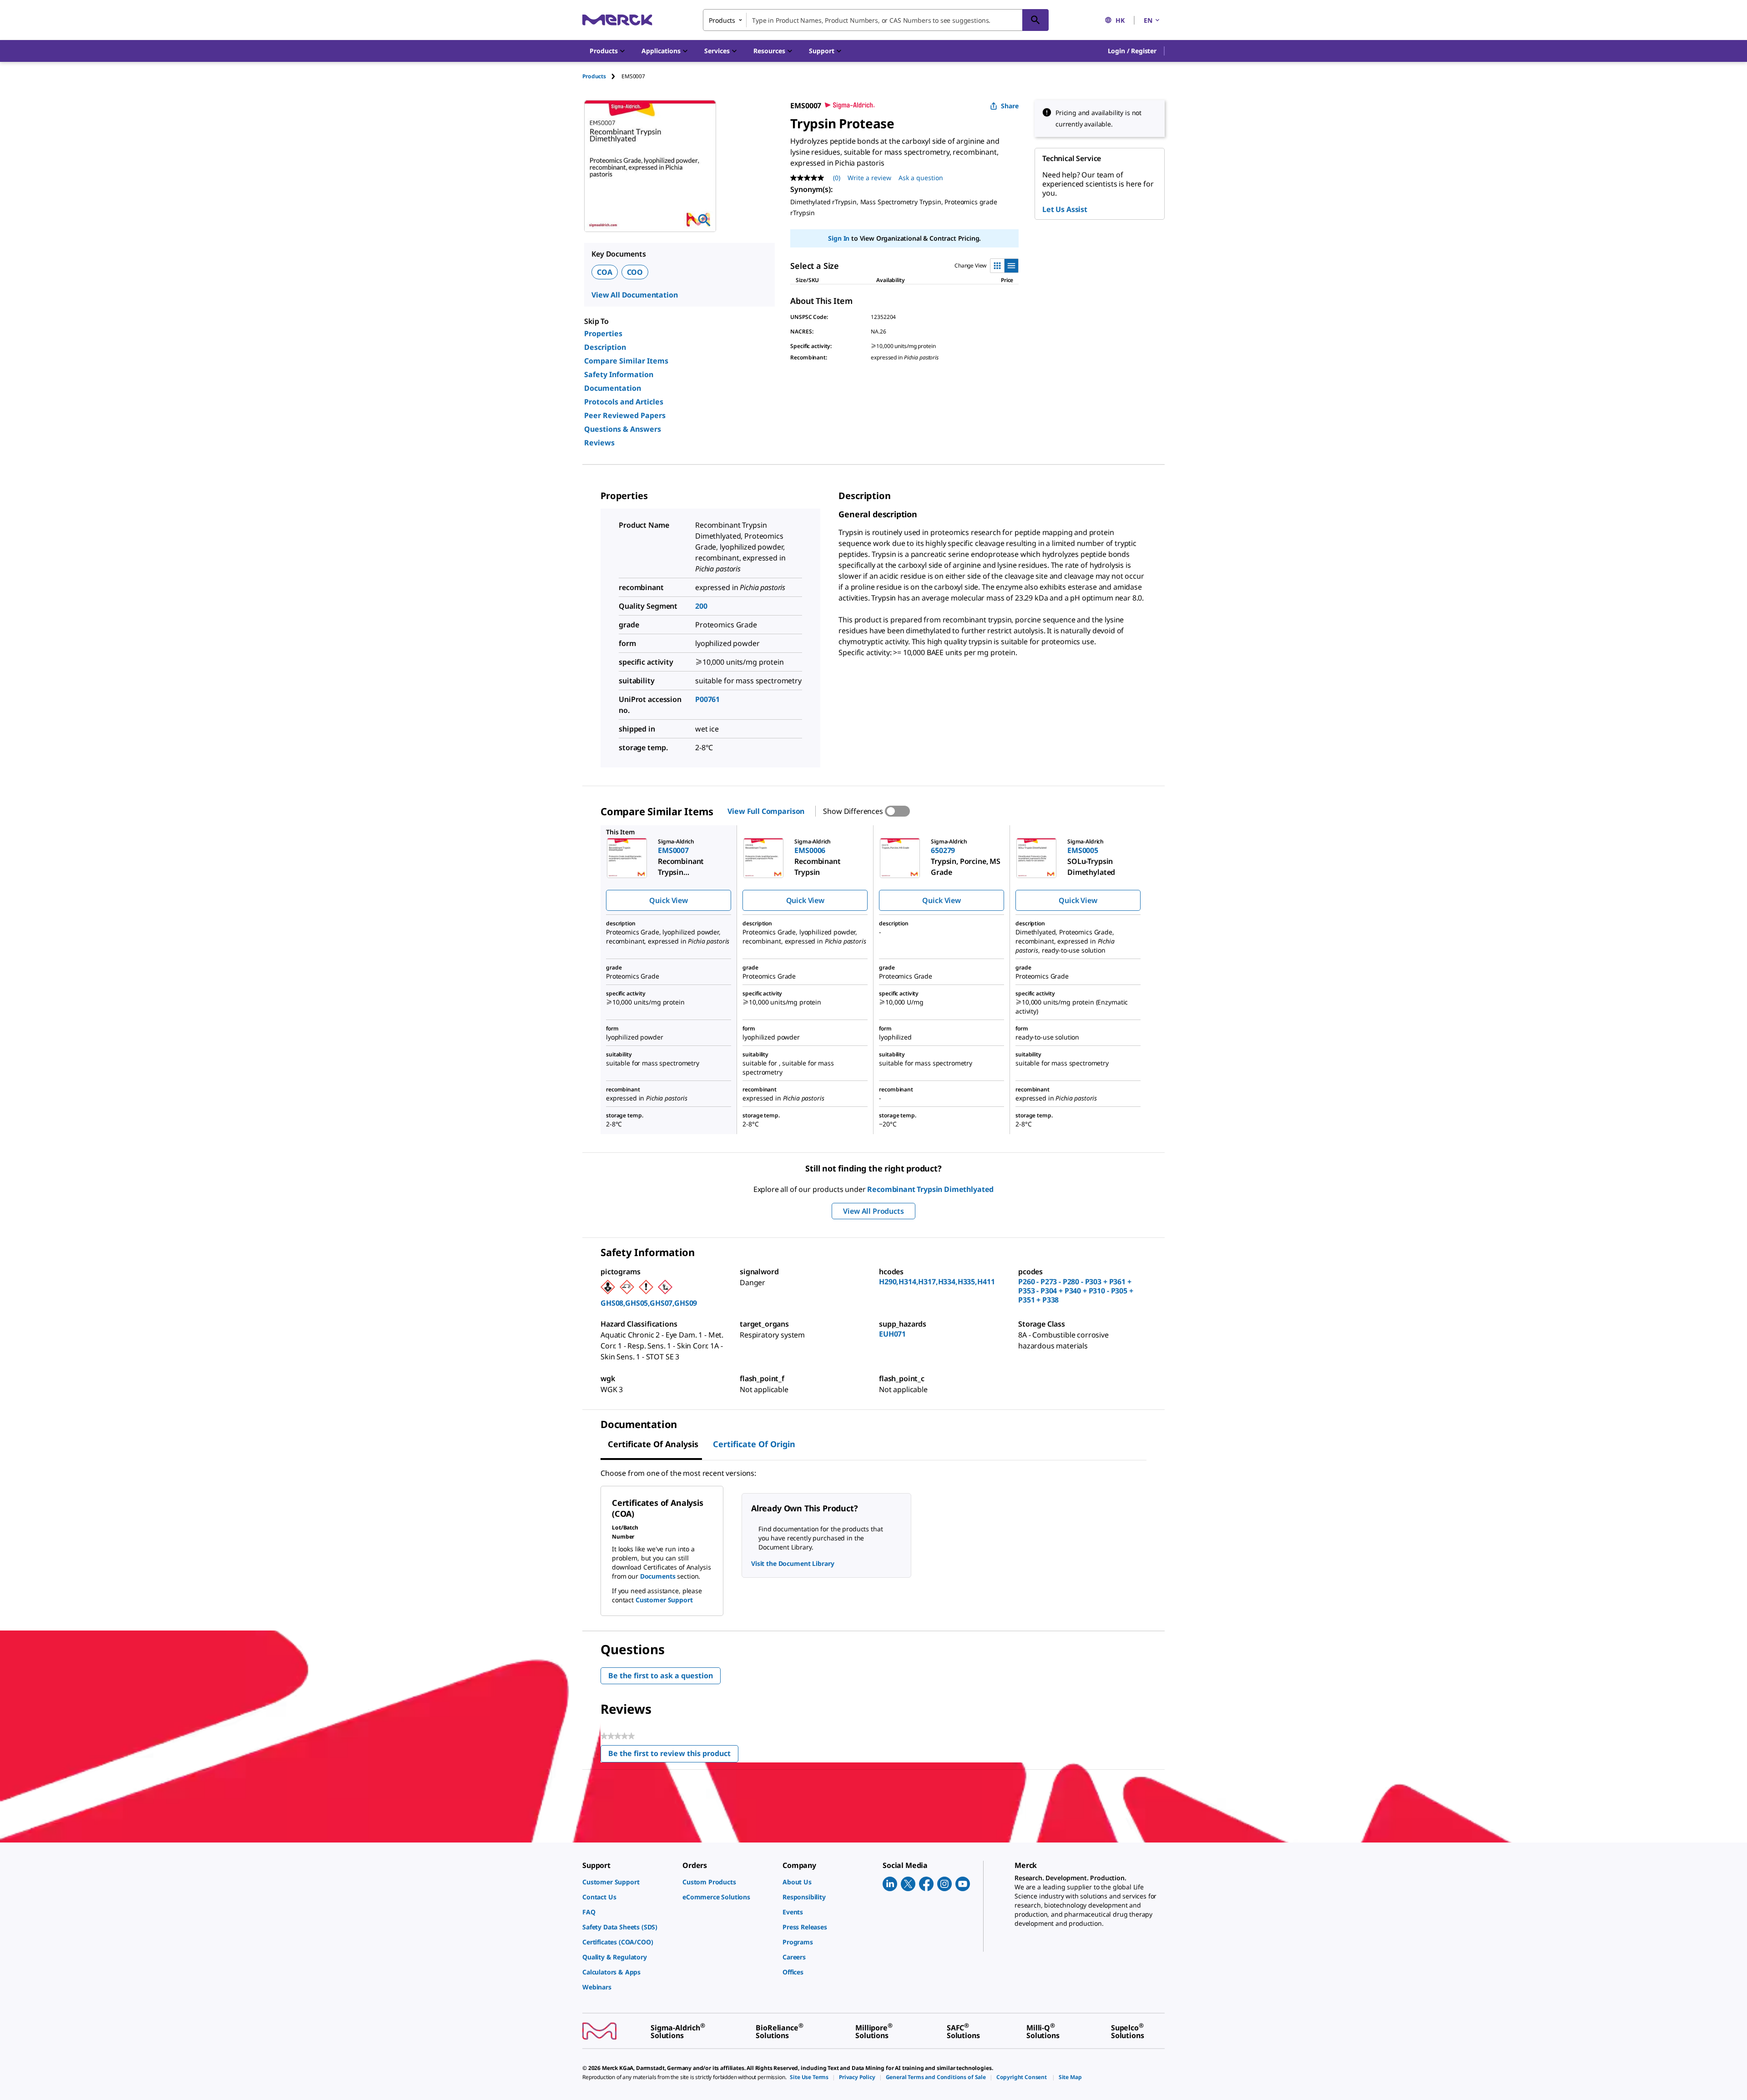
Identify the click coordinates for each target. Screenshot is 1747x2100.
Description (605, 347)
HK (1120, 20)
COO (635, 272)
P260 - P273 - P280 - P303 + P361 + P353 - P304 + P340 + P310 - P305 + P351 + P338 (1076, 1291)
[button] (1132, 51)
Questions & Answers (623, 429)
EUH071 (892, 1334)
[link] (628, 1882)
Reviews (599, 443)
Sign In (839, 238)
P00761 (707, 699)
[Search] (1035, 20)
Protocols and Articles (624, 402)
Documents (658, 1576)
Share (1010, 106)
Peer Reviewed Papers (625, 415)
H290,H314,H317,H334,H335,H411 (937, 1282)
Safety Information (619, 374)
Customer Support (664, 1600)
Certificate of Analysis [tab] (653, 1444)
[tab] (602, 76)
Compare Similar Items (626, 361)
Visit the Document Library (793, 1563)
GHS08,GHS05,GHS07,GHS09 (649, 1303)
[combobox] (876, 20)
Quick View (668, 900)
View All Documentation (634, 295)
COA (605, 272)
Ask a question (921, 178)
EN (1148, 20)
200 (701, 606)
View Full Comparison (766, 811)
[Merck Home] (617, 20)
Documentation (613, 388)
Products (594, 76)
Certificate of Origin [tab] (754, 1444)
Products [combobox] (722, 20)
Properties (603, 333)
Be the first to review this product (673, 1755)
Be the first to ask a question (661, 1676)
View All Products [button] (873, 1211)
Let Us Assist (1065, 209)
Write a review (869, 178)
